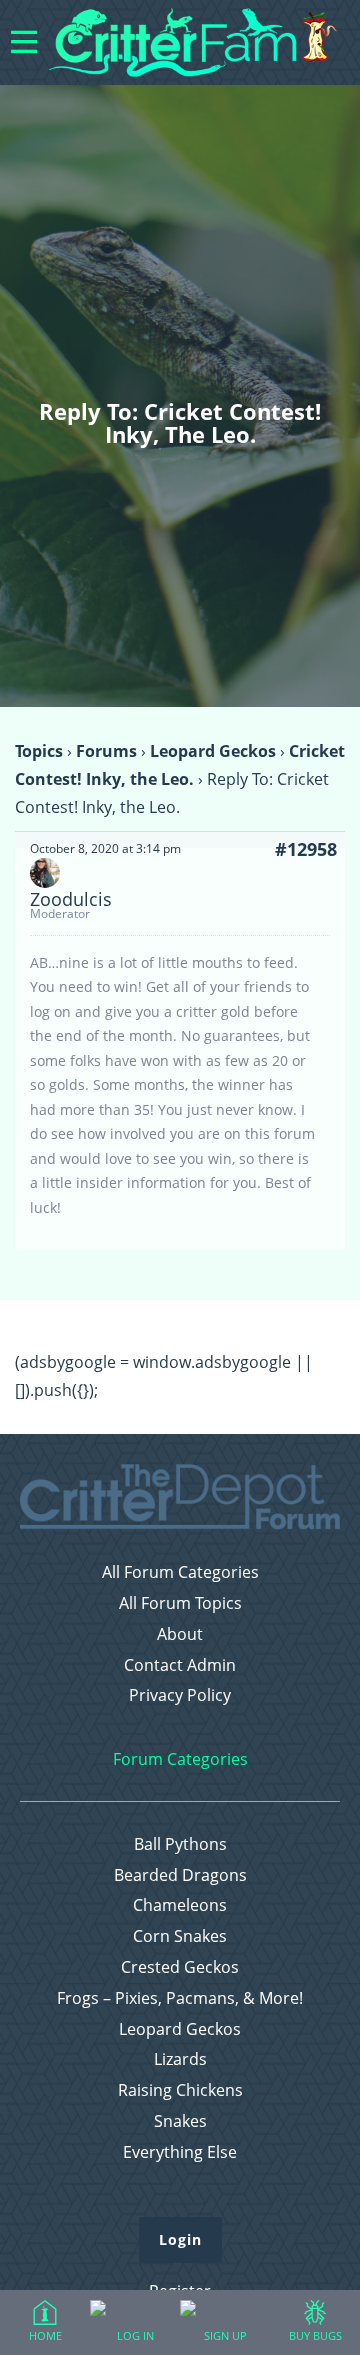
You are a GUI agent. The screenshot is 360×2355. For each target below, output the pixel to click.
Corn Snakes (180, 1936)
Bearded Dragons (180, 1875)
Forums (106, 751)
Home (45, 2335)
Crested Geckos (180, 1967)
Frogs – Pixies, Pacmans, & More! (180, 1998)
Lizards (180, 2059)
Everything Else (180, 2152)
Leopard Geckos (213, 751)
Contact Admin (180, 1665)
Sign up (225, 2335)
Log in (135, 2335)
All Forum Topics (180, 1603)
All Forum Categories (180, 1572)
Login (180, 2239)
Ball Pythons (180, 1844)
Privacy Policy (180, 1695)
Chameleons (180, 1905)
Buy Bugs (315, 2335)
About (180, 1634)
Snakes (180, 2121)
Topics (39, 751)
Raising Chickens (180, 2090)
